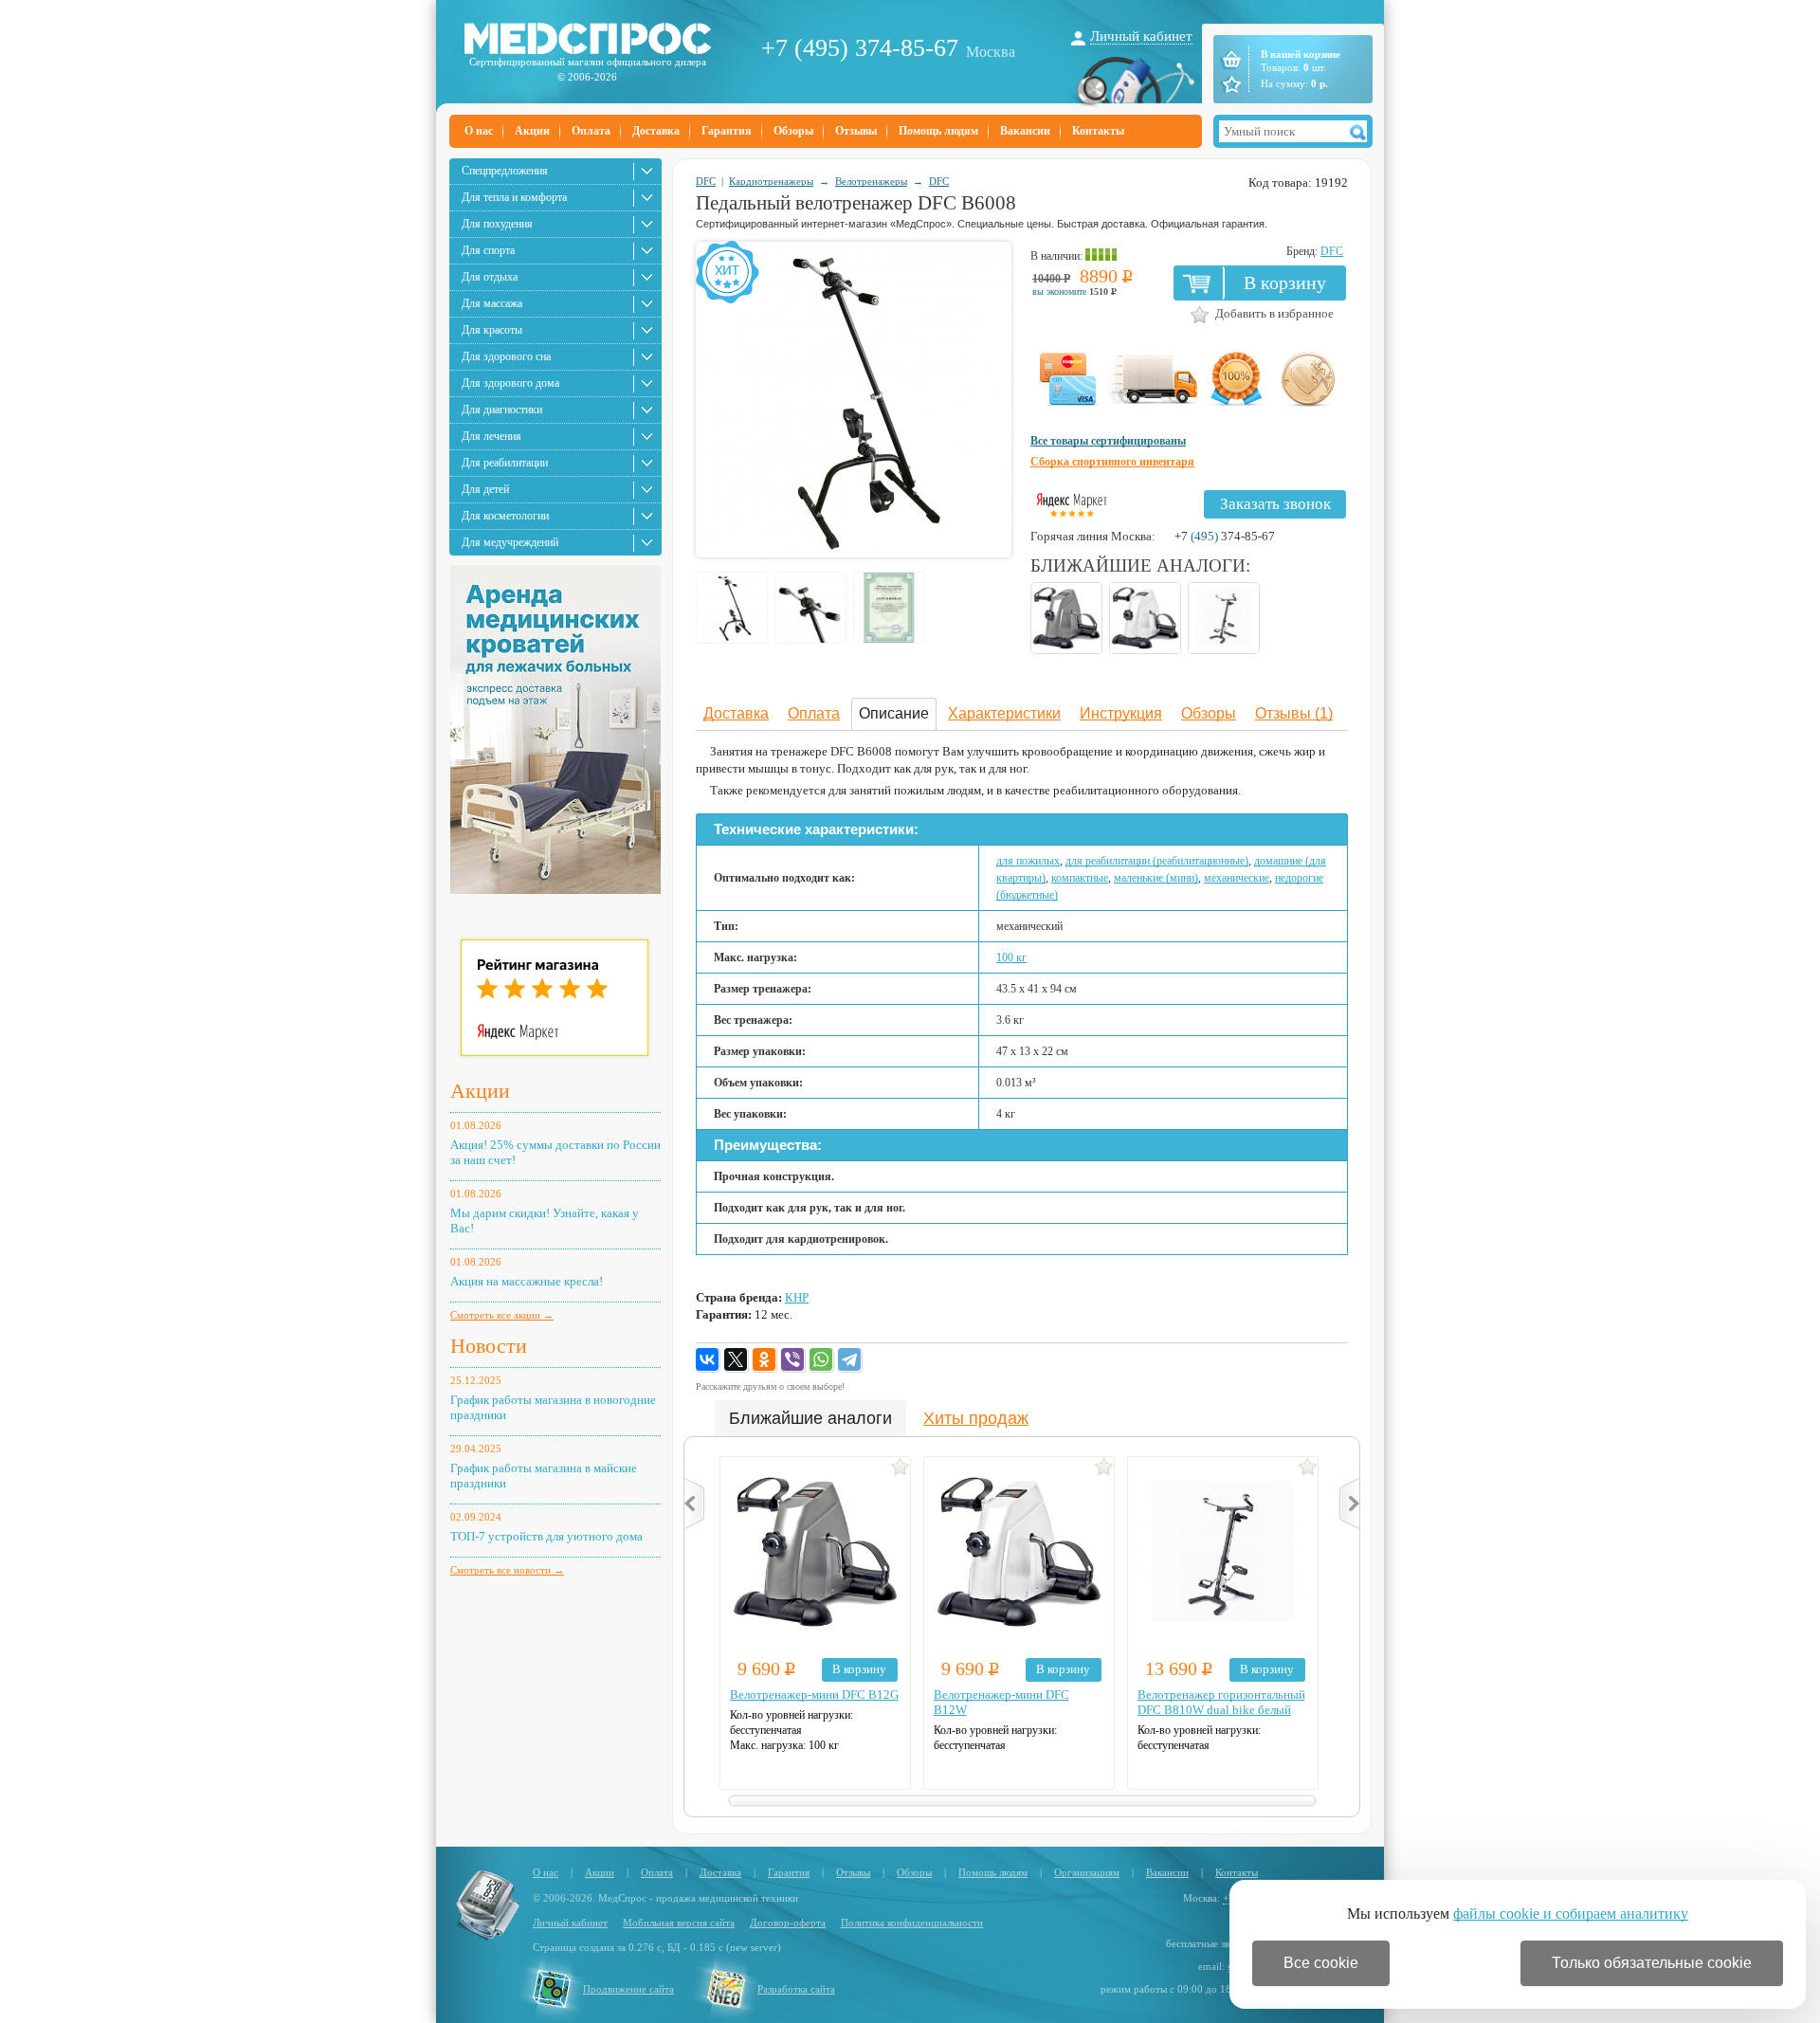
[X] (737, 1360)
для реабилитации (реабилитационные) (1157, 861)
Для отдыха (490, 277)
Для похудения (497, 224)
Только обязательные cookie (1652, 1963)
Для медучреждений (510, 542)
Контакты (1098, 131)
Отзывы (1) (1294, 713)
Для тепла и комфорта (514, 197)
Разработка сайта (796, 1989)
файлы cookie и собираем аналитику (1571, 1914)
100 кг (1011, 957)
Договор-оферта (788, 1923)
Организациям (1087, 1872)
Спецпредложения (505, 171)
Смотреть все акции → (502, 1315)
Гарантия (727, 131)
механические (1237, 878)
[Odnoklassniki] (765, 1360)
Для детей (485, 489)
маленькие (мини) (1156, 878)
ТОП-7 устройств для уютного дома (546, 1536)
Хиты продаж (976, 1418)
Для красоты (492, 330)
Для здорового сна (506, 356)
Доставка (656, 131)
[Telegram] (850, 1360)
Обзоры (793, 131)
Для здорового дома (510, 383)
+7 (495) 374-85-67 (860, 48)
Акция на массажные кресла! (527, 1281)
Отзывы (856, 131)
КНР (797, 1297)
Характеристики (1004, 713)
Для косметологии (505, 516)
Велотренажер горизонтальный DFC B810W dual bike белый (1221, 1702)
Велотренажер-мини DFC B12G (814, 1695)
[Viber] (793, 1360)
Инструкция (1121, 713)
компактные (1080, 878)
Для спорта (488, 250)
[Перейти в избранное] (1230, 84)
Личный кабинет (1141, 36)
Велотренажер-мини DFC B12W (1001, 1702)
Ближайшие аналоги (810, 1418)
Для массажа (492, 303)
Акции (532, 131)
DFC (706, 181)
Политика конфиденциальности (912, 1923)
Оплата (591, 131)
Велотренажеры (871, 181)
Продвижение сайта (628, 1989)
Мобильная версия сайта (679, 1923)
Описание (894, 713)
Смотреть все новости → (507, 1570)
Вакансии (1025, 131)
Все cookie (1321, 1963)
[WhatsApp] (822, 1360)
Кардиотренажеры (771, 181)
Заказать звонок (1275, 504)
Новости (489, 1346)
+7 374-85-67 (1225, 536)
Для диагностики (502, 410)
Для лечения (491, 436)
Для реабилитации (505, 463)
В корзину (1285, 282)
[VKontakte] (708, 1360)
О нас (479, 131)
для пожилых (1028, 861)
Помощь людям (938, 131)
